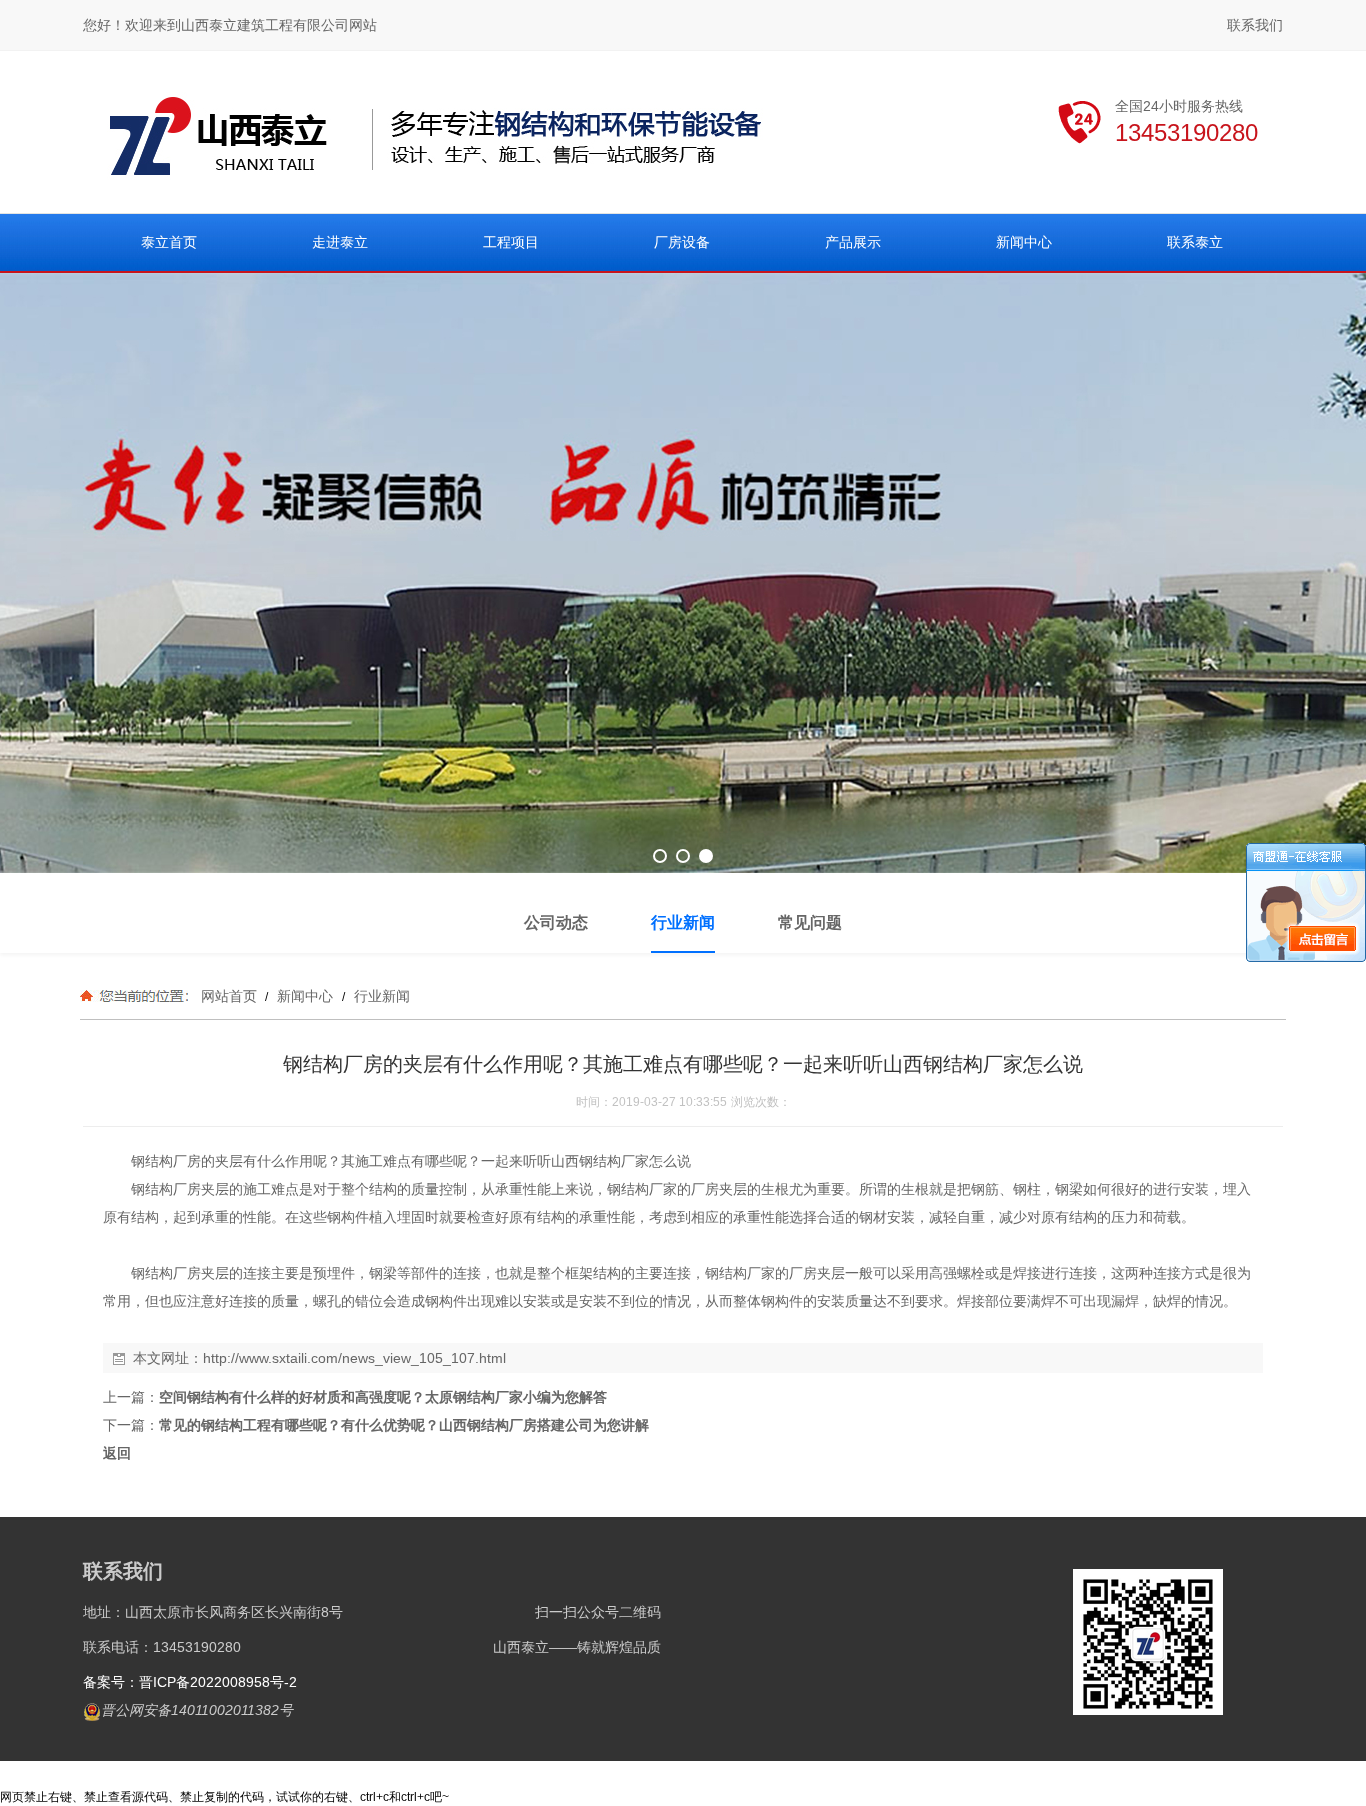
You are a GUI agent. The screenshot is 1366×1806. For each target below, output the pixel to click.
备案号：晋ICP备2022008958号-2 (190, 1682)
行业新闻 (380, 996)
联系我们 (1255, 25)
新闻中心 (305, 996)
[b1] (683, 573)
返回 (117, 1453)
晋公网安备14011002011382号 (197, 1710)
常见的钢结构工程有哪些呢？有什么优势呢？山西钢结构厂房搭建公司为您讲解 (404, 1425)
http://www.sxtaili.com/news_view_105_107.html (354, 1358)
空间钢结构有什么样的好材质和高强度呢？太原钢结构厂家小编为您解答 (383, 1397)
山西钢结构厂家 (600, 1161)
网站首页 (229, 996)
